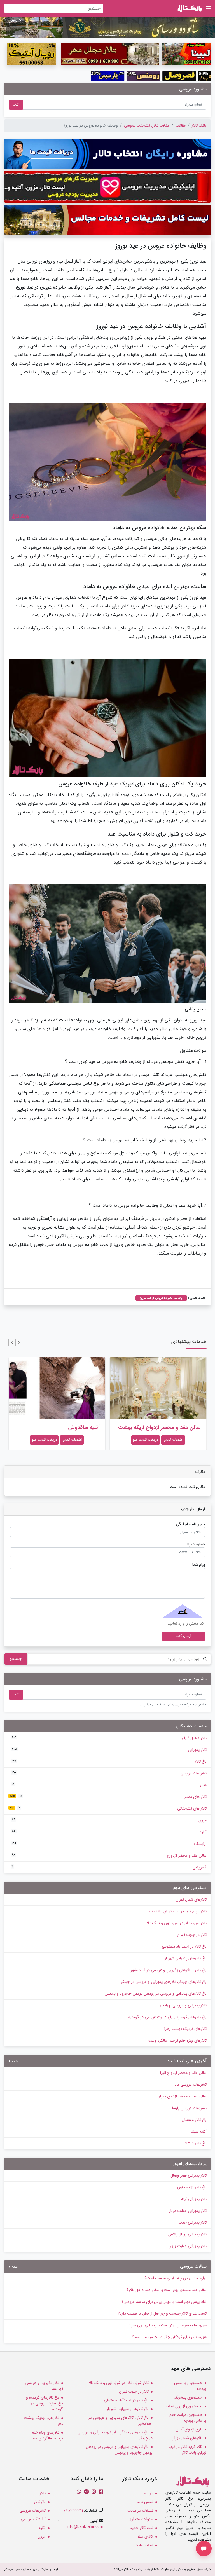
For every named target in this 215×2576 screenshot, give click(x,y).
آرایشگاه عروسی (33, 2519)
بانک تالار (199, 125)
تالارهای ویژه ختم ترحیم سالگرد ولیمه (177, 2041)
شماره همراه (196, 1544)
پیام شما (199, 1565)
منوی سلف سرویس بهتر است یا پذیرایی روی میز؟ (168, 2325)
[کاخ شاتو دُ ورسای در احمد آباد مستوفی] (107, 27)
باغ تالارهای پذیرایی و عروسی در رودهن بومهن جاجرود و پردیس (156, 1994)
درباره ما (147, 2493)
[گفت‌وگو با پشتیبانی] (204, 2549)
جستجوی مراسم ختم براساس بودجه (188, 2418)
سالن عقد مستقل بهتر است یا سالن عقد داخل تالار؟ (167, 2290)
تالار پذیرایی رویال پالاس (187, 2234)
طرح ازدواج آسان (189, 2429)
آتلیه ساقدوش (185, 1428)
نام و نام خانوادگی (191, 1524)
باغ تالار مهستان (194, 2120)
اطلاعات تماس (173, 1440)
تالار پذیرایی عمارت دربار (188, 2211)
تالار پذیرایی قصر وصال (189, 2175)
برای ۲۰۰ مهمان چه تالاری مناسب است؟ (176, 2278)
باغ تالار (109, 1761)
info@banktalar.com (85, 2527)
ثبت (16, 105)
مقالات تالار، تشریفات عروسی (147, 125)
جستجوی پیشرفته (188, 2397)
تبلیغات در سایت (140, 2511)
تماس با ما (145, 2502)
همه (14, 2061)
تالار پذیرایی (109, 1750)
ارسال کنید (184, 1636)
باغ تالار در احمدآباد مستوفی (184, 1946)
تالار (43, 2493)
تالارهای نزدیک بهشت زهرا (185, 2029)
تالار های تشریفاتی (108, 1808)
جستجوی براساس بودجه (190, 2386)
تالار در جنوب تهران (192, 1935)
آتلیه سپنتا (199, 2132)
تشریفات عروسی (109, 1773)
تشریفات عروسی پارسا (189, 2108)
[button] (19, 1342)
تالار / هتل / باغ (109, 1738)
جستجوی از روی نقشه (184, 2406)
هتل (109, 1785)
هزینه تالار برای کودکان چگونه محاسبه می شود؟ (169, 2337)
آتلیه (109, 1832)
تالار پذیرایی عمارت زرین (188, 2246)
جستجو (16, 1659)
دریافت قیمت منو (145, 1440)
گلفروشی (109, 1867)
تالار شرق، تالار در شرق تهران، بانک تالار (176, 1923)
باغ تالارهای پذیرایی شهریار (186, 1958)
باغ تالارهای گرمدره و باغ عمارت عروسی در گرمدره (168, 2017)
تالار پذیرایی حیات (192, 2222)
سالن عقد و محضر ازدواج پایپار (183, 2096)
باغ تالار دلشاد (196, 2143)
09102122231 (73, 2511)
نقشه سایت (144, 2545)
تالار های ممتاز (108, 1797)
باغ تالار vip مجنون (192, 2187)
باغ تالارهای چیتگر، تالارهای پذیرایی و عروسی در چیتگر (164, 1982)
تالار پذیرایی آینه (194, 2199)
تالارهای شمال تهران (191, 1899)
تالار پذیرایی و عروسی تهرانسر (183, 2005)
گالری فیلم (145, 2537)
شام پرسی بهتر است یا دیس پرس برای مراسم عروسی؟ (164, 2302)
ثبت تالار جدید (142, 2528)
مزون (109, 1820)
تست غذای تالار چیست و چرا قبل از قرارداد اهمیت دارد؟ (162, 2313)
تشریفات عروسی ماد (191, 2084)
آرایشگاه (109, 1844)
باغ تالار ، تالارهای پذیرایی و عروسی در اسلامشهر (169, 1970)
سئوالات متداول (141, 2519)
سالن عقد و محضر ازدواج (109, 1856)
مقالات (181, 125)
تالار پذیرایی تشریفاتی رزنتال (68, 1428)
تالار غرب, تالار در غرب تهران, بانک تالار (177, 1911)
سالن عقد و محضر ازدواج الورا (183, 2073)
